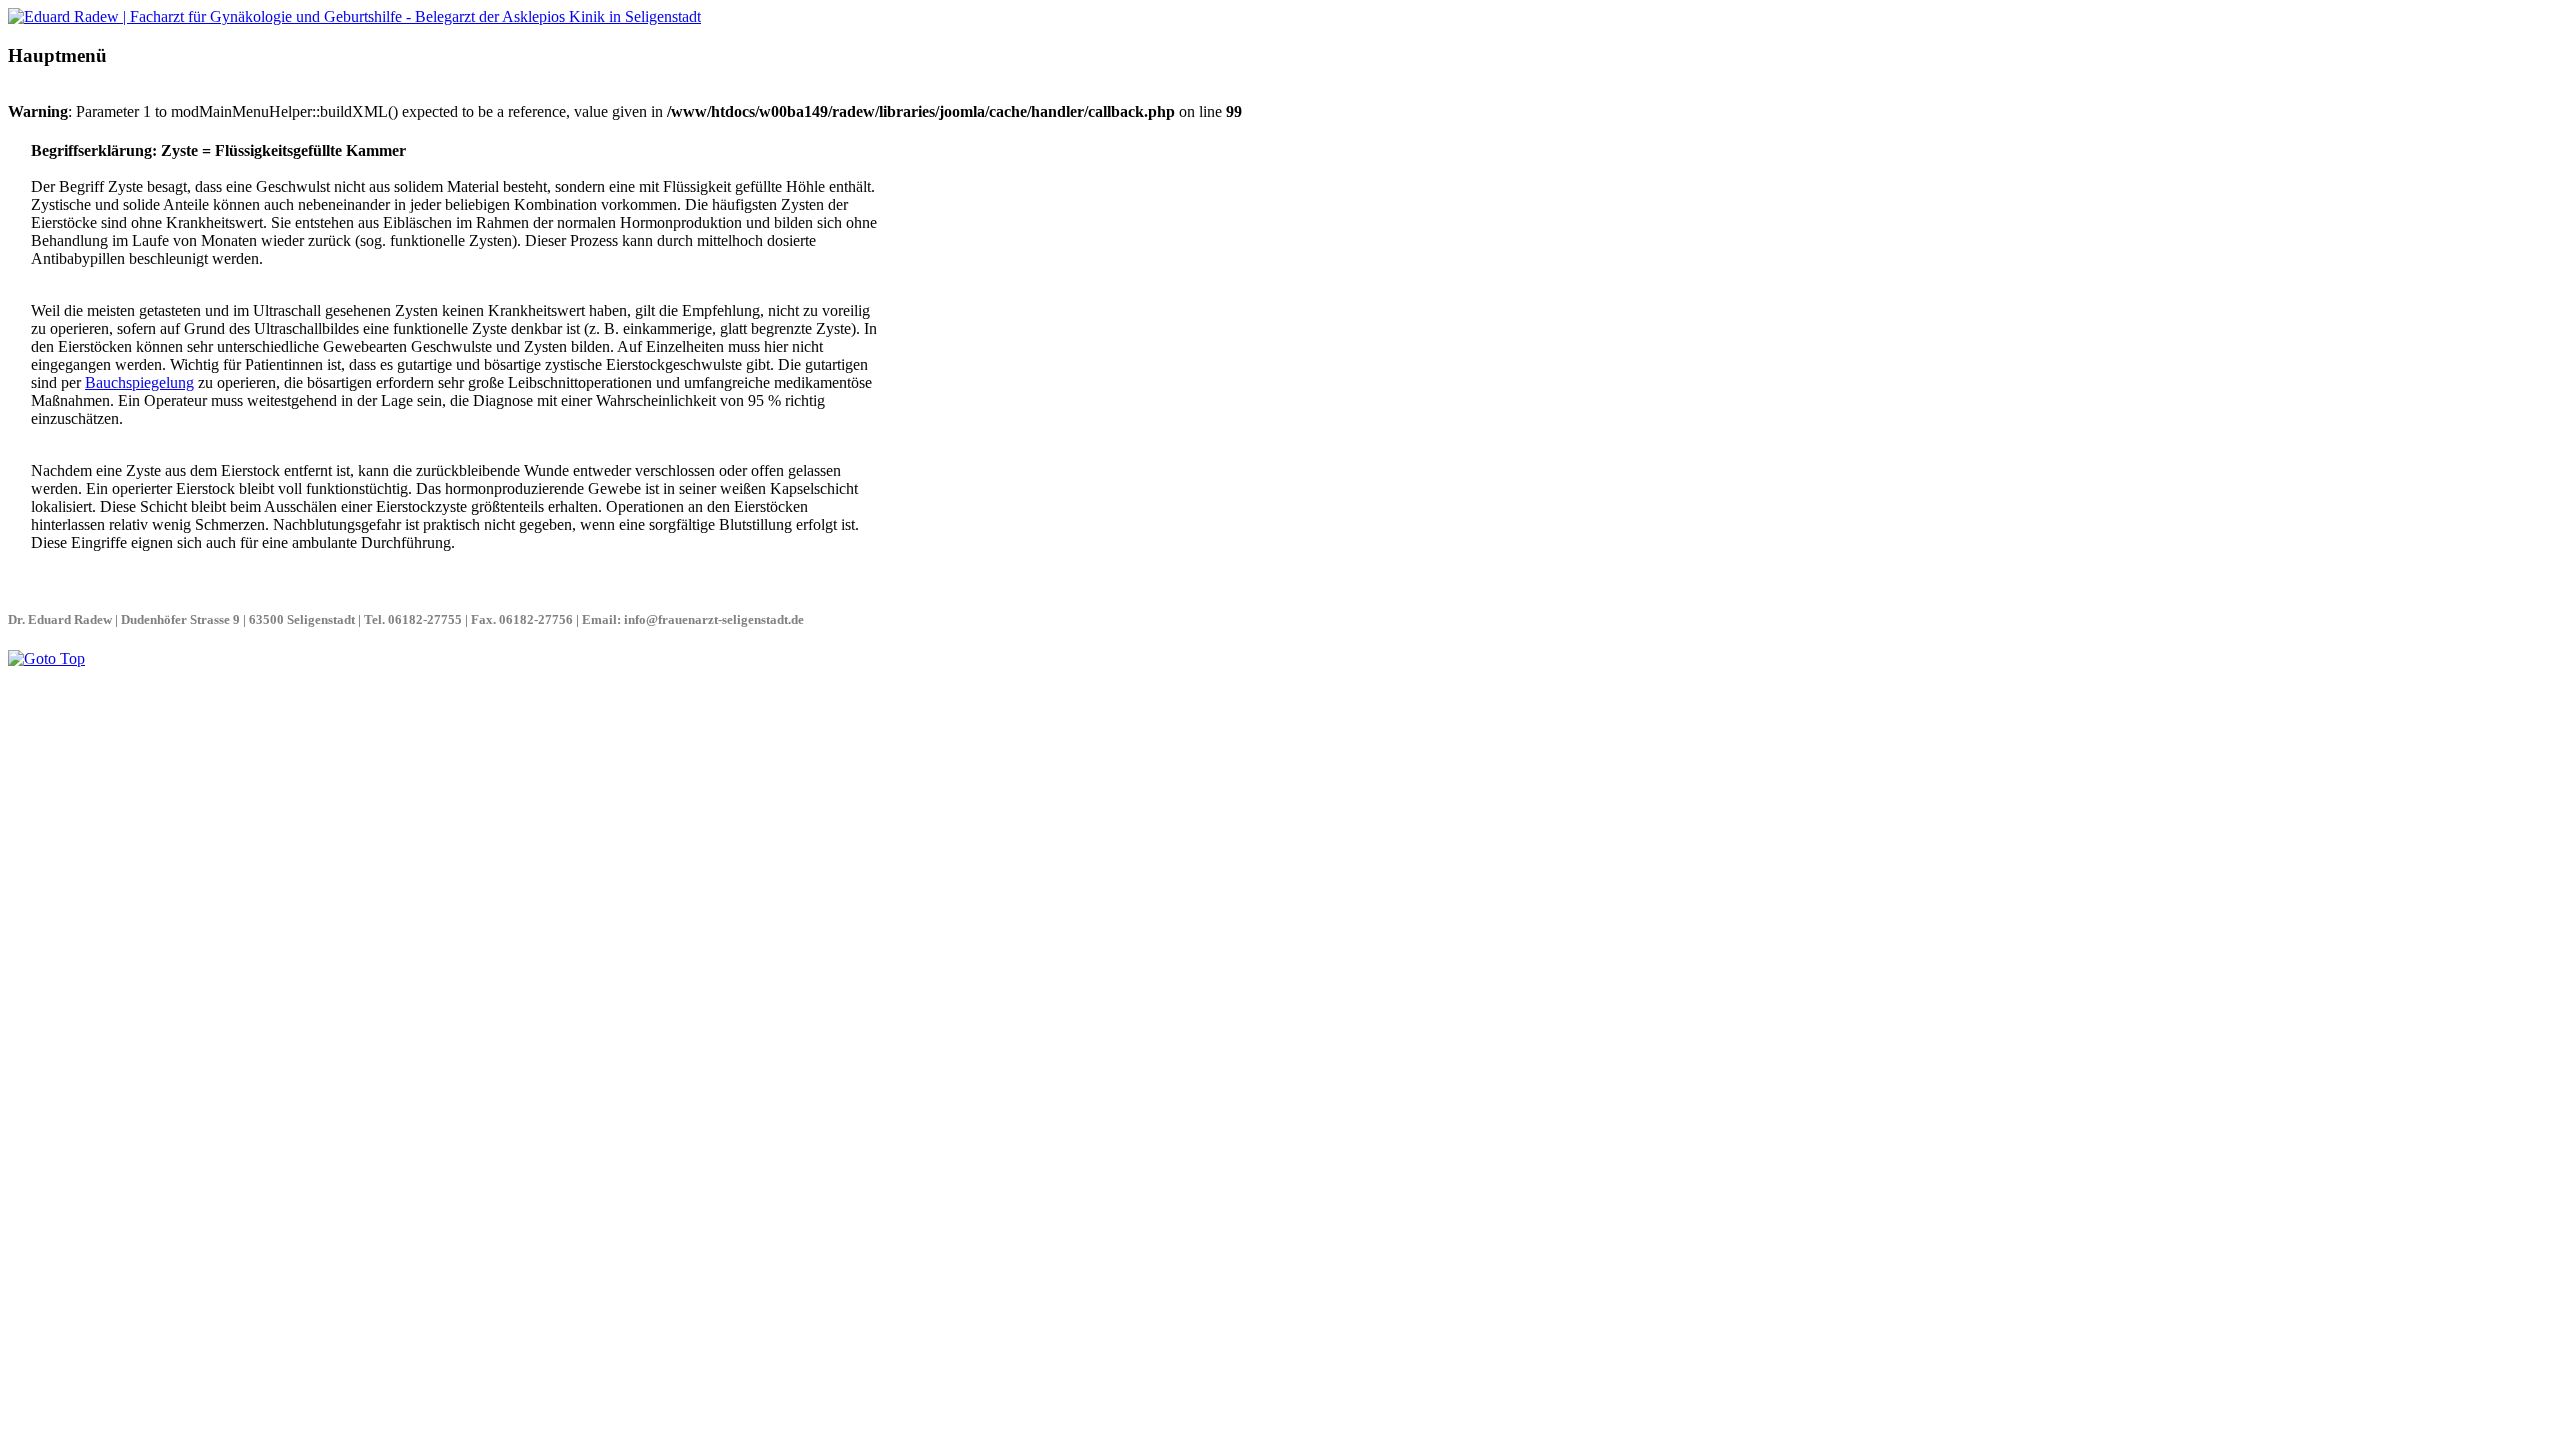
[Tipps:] (354, 16)
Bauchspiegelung (139, 382)
